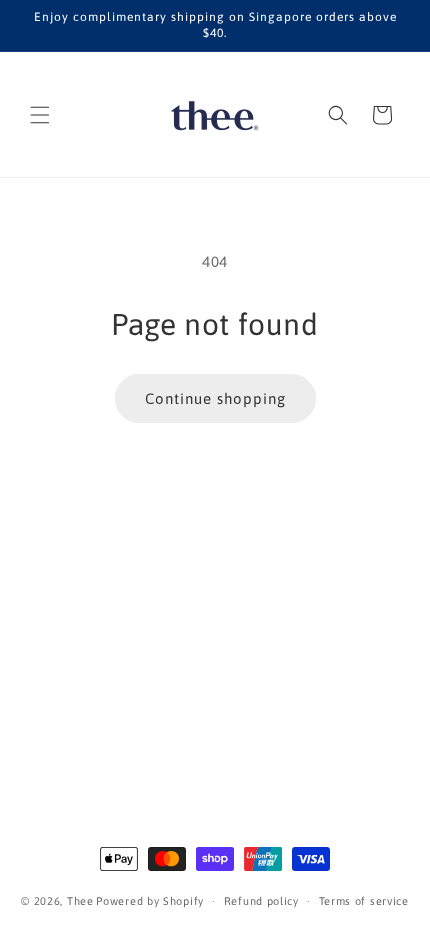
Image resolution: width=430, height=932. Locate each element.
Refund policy (261, 901)
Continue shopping (215, 398)
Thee (80, 901)
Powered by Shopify (150, 901)
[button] (40, 115)
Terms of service (364, 901)
